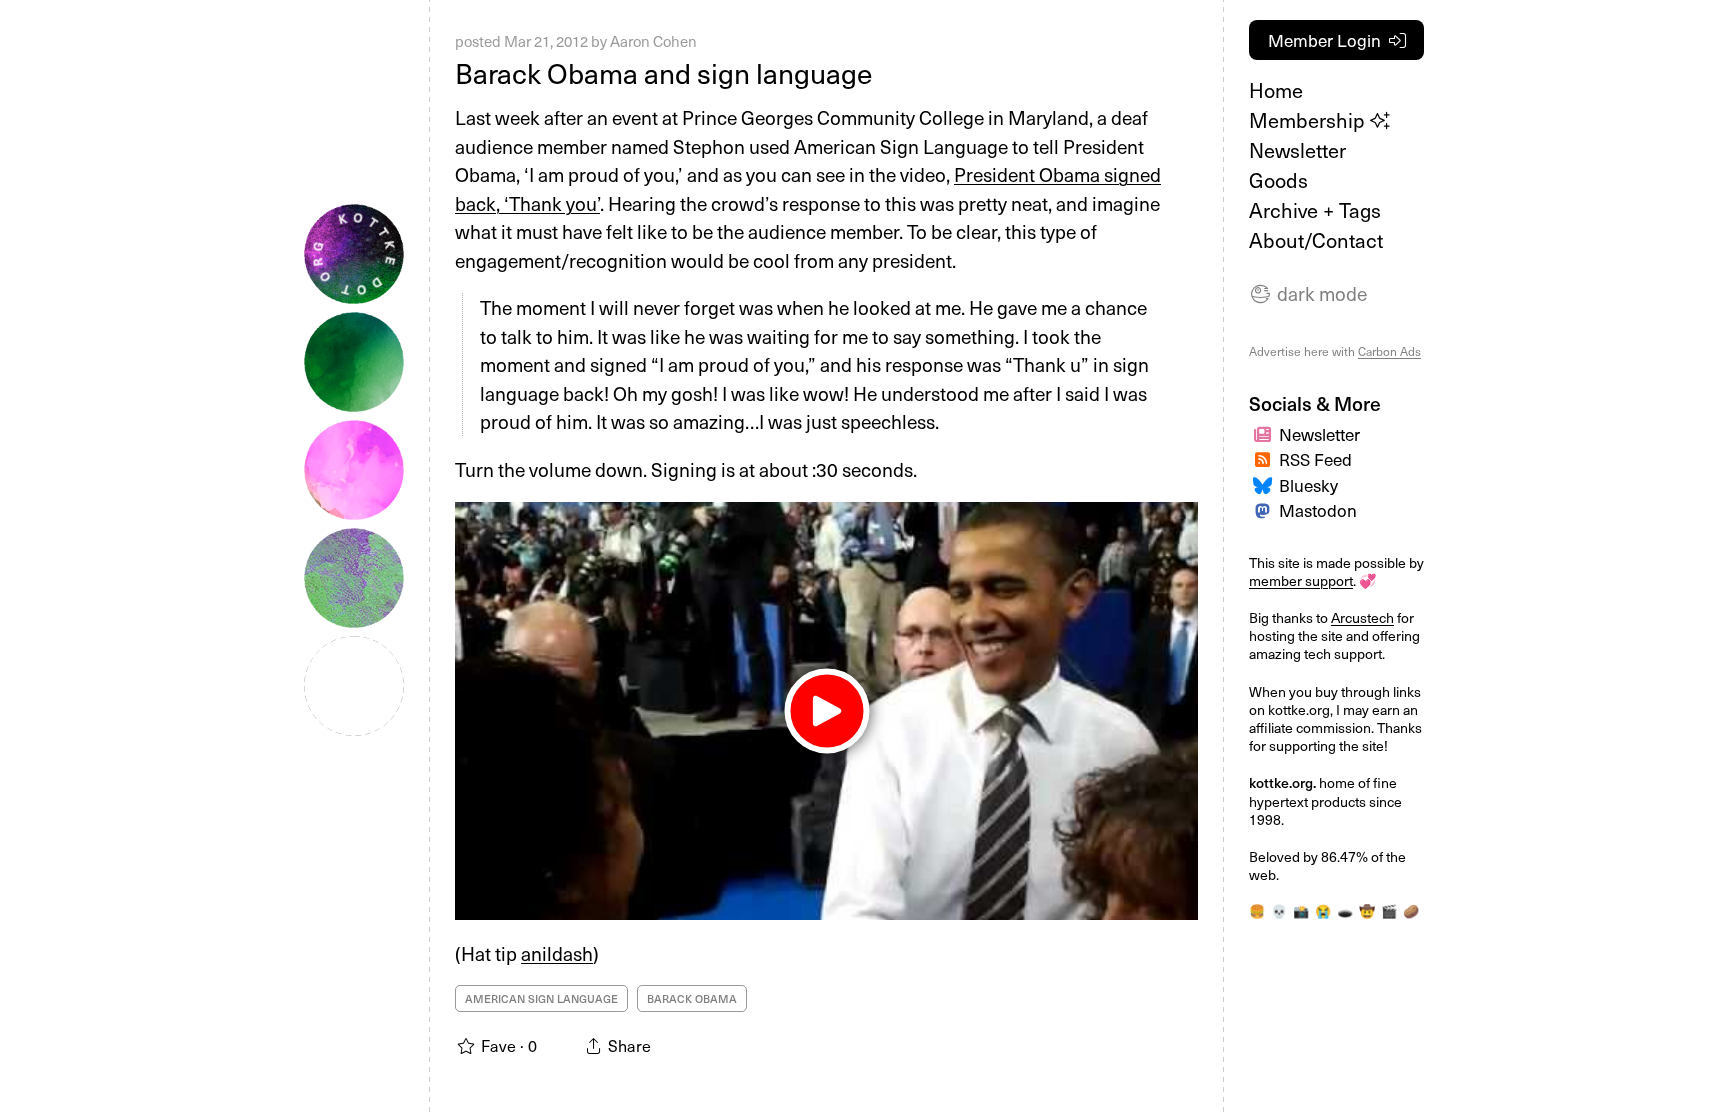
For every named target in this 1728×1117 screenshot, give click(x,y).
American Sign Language (541, 998)
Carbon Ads (1389, 351)
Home (1276, 90)
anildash (557, 953)
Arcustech (1362, 617)
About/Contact (1316, 240)
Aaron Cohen (653, 41)
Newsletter (1297, 150)
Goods (1278, 180)
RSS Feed (1315, 459)
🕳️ (1345, 910)
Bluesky (1308, 485)
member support (1301, 580)
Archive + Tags (1315, 210)
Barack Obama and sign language (663, 72)
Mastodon (1318, 510)
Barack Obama (692, 998)
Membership (1309, 120)
